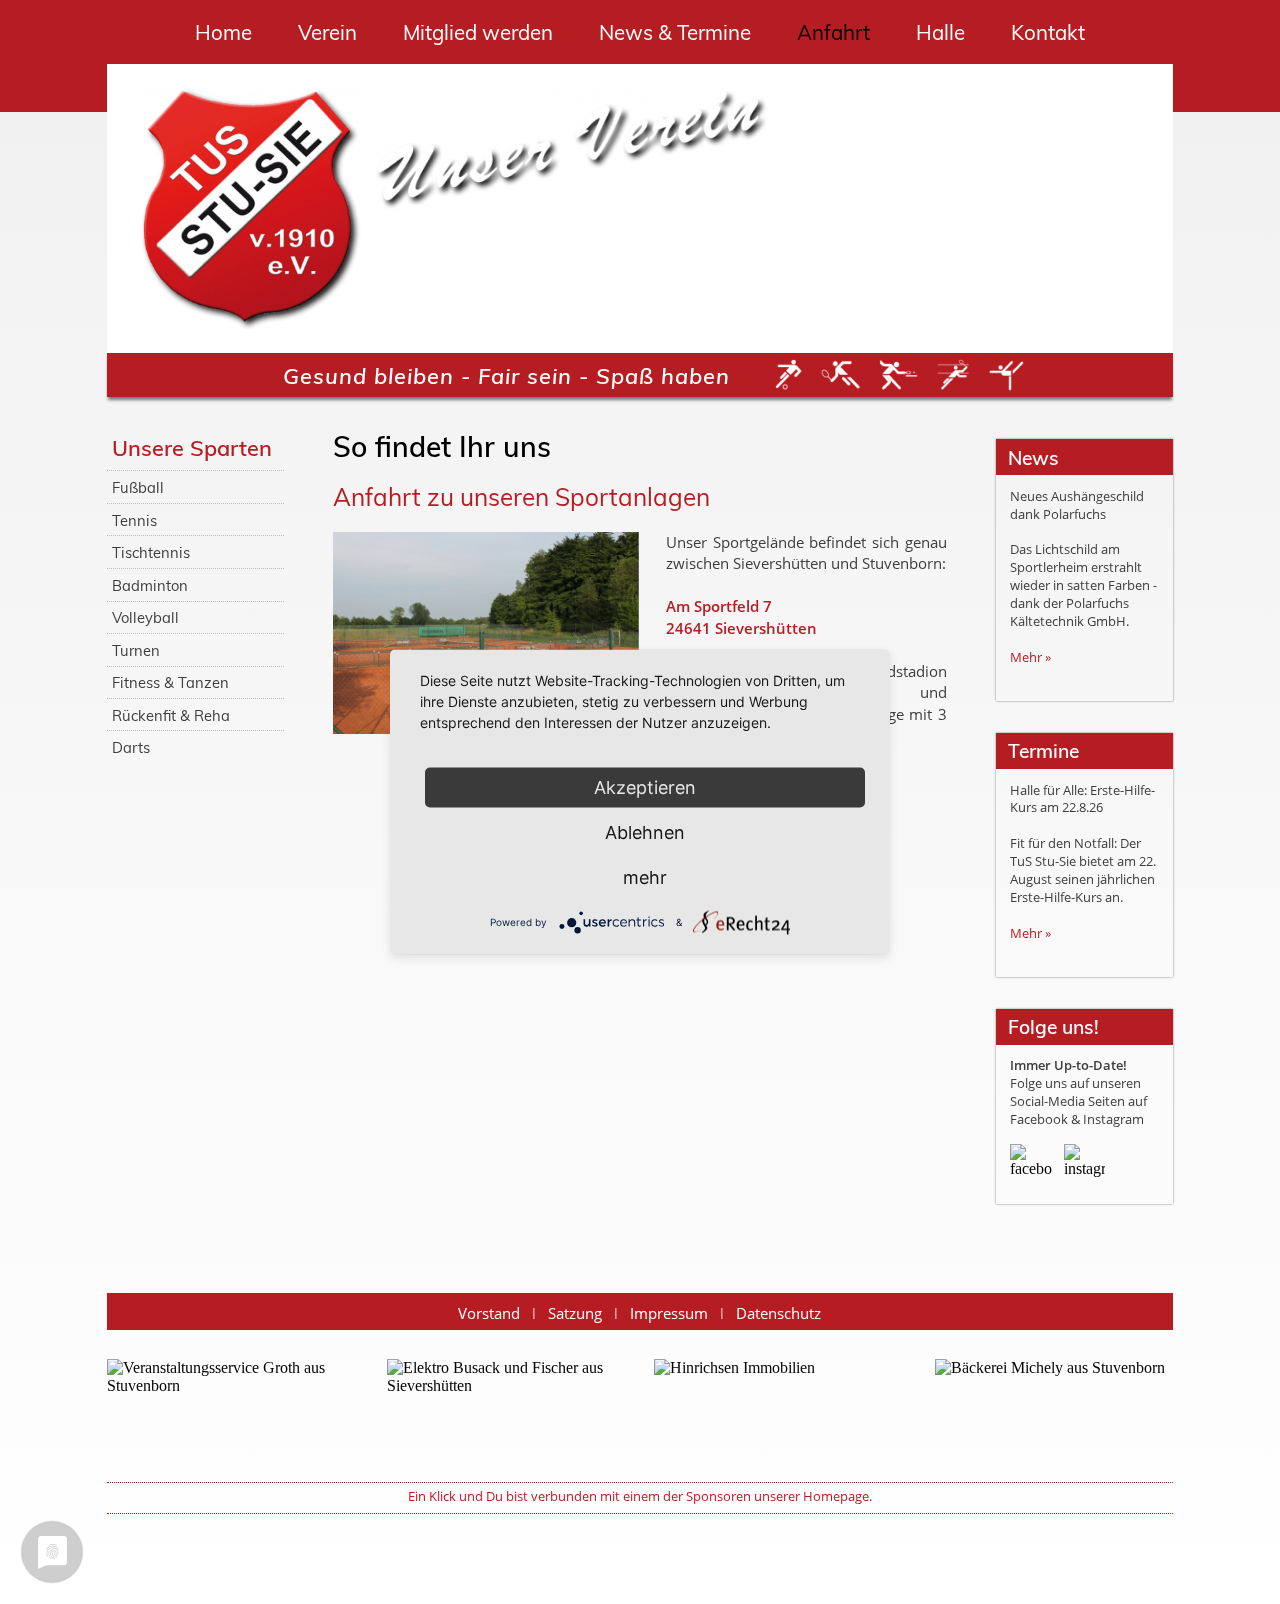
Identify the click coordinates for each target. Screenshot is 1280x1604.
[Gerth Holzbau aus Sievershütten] (1054, 1406)
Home (223, 32)
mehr (645, 877)
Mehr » (1030, 657)
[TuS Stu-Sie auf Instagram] (1084, 1164)
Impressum (669, 1313)
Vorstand (489, 1313)
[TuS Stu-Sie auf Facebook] (1030, 1164)
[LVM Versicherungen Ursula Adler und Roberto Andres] (773, 1406)
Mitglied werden (478, 32)
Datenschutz (778, 1313)
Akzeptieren (645, 787)
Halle (940, 32)
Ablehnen (645, 832)
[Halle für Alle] (226, 1406)
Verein (327, 32)
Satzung (575, 1313)
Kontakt (1048, 32)
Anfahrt (833, 32)
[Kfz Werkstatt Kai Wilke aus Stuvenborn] (506, 1406)
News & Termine (675, 32)
